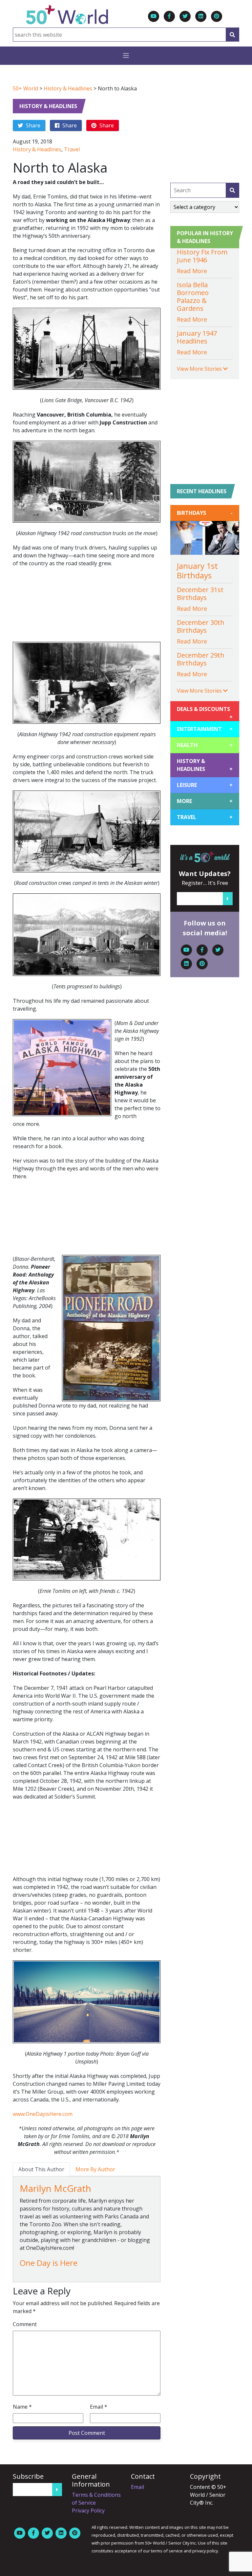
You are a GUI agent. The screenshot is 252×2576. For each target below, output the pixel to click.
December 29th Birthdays (201, 659)
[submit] (232, 190)
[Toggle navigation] (126, 56)
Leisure (205, 785)
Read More (192, 271)
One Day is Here (49, 2263)
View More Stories (200, 369)
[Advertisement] (87, 608)
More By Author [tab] (95, 2169)
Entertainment (205, 729)
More (205, 801)
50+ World (25, 88)
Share (32, 125)
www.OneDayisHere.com (43, 2114)
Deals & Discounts (205, 711)
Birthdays (205, 513)
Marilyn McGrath (55, 2188)
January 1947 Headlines (197, 337)
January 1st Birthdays (197, 570)
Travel (72, 149)
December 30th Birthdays (201, 626)
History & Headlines (68, 88)
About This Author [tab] (41, 2169)
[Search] (232, 35)
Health (205, 745)
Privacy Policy (88, 2511)
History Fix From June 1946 (202, 256)
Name (22, 2407)
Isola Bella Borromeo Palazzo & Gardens (193, 297)
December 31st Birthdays (200, 594)
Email (99, 2407)
